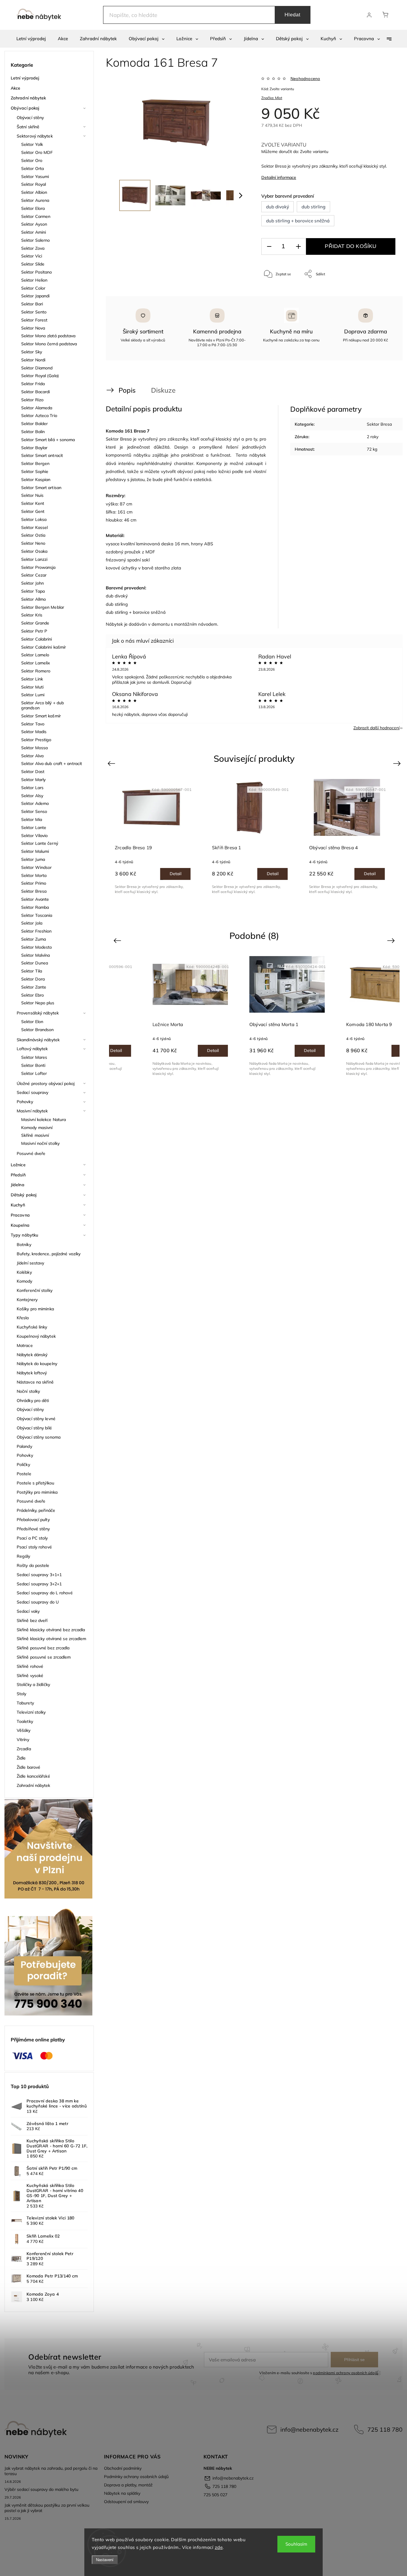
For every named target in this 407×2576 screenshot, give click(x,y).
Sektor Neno (33, 543)
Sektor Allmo (34, 599)
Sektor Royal (34, 184)
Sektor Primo (34, 883)
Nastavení (105, 2560)
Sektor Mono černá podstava (49, 344)
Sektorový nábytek (35, 136)
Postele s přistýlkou (35, 1483)
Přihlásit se (354, 2360)
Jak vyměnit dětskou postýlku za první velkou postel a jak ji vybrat (47, 2508)
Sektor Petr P (34, 631)
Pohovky (25, 1102)
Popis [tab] (127, 390)
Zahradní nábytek (28, 98)
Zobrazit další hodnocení (376, 728)
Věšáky (24, 1730)
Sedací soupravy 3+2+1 (39, 1584)
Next (398, 763)
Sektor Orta (32, 168)
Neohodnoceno (305, 79)
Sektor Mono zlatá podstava (48, 336)
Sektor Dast (33, 772)
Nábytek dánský (32, 1355)
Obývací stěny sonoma (39, 1437)
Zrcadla (24, 1749)
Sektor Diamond (37, 368)
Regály (24, 1556)
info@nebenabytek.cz (309, 2429)
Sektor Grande (35, 623)
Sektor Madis (34, 732)
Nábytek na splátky (122, 2493)
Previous (112, 763)
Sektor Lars (32, 788)
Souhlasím (296, 2544)
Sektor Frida (33, 384)
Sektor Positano (37, 272)
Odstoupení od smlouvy (126, 2502)
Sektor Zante (34, 987)
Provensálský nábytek (38, 1013)
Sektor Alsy (32, 796)
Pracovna (20, 1215)
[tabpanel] (157, 836)
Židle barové (28, 1767)
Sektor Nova (33, 328)
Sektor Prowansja (38, 567)
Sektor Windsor (36, 867)
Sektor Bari (32, 304)
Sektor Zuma (34, 939)
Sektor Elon (32, 1022)
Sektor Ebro (32, 995)
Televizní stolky (31, 1712)
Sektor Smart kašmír (41, 716)
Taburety (25, 1703)
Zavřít (383, 294)
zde (219, 2547)
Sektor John (32, 583)
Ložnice (18, 1165)
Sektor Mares (34, 1057)
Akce (15, 88)
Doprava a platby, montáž (128, 2485)
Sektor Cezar (34, 575)
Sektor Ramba (35, 907)
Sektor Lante (34, 828)
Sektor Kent (33, 503)
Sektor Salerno (35, 240)
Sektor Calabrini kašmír (44, 647)
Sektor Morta (34, 875)
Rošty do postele (33, 1565)
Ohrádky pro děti (33, 1401)
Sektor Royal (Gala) (40, 376)
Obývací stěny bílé (34, 1428)
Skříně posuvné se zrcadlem (44, 1657)
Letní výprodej (25, 78)
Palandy (24, 1446)
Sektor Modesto (36, 947)
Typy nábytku (24, 1235)
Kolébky (24, 1272)
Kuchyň (18, 1205)
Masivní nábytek (32, 1111)
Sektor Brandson (38, 1030)
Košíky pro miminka (35, 1309)
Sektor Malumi (35, 851)
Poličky (23, 1465)
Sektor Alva (32, 756)
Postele (24, 1474)
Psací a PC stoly (32, 1538)
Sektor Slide (33, 264)
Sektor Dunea (35, 963)
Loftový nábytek (32, 1049)
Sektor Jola (32, 923)
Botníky (24, 1245)
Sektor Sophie (35, 472)
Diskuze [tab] (163, 390)
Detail (180, 874)
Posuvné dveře (31, 1153)
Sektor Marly (33, 780)
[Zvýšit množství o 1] (298, 247)
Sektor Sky (32, 352)
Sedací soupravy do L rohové (45, 1593)
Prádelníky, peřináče (36, 1510)
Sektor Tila (32, 971)
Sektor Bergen (35, 463)
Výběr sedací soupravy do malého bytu (41, 2489)
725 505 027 (215, 2495)
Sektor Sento (34, 312)
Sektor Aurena (35, 200)
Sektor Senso (34, 811)
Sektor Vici (32, 256)
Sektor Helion (34, 280)
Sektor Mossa (34, 748)
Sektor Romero (36, 671)
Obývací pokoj (25, 108)
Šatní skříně (28, 127)
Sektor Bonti (33, 1065)
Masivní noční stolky (40, 1143)
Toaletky (25, 1721)
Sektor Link (32, 679)
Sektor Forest (34, 320)
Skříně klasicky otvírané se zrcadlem (52, 1639)
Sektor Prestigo (36, 740)
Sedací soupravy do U (38, 1602)
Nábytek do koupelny (37, 1364)
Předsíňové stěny (33, 1529)
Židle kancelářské (33, 1776)
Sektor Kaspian (36, 480)
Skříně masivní (35, 1135)
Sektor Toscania (37, 915)
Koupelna (20, 1225)
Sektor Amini (34, 232)
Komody (25, 1281)
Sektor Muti (32, 687)
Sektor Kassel (34, 527)
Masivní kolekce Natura (44, 1120)
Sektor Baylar (34, 448)
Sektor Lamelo (35, 655)
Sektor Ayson (34, 224)
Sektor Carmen (36, 216)
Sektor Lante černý (40, 843)
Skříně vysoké (30, 1676)
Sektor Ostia (33, 535)
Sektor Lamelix (36, 663)
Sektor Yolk (32, 144)
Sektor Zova (33, 248)
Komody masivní (37, 1128)
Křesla (23, 1318)
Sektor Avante (35, 899)
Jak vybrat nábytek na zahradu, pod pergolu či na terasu (51, 2471)
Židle (21, 1758)
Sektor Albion (34, 192)
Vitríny (23, 1740)
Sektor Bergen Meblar (43, 607)
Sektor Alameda (37, 408)
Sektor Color (33, 288)
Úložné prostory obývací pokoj (46, 1084)
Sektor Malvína (35, 955)
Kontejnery (27, 1300)
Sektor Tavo (33, 724)
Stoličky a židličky (33, 1684)
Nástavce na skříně (35, 1382)
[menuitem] (31, 39)
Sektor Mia (32, 819)
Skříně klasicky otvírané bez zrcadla (51, 1630)
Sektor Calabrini (37, 639)
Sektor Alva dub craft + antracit (52, 764)
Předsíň (18, 1175)
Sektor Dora (33, 979)
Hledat (293, 15)
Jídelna (18, 1185)
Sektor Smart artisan (41, 488)
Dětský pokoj (24, 1195)
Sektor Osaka (34, 551)
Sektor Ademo (35, 803)
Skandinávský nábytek (38, 1040)
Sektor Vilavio (34, 836)
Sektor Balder (34, 424)
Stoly (22, 1694)
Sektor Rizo (32, 400)
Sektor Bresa (34, 891)
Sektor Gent (33, 511)
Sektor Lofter (34, 1073)
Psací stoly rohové (34, 1547)
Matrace (25, 1345)
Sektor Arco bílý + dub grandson (42, 705)
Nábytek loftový (32, 1373)
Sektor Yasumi (35, 177)
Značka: (272, 98)
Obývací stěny (30, 118)
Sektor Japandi (35, 296)
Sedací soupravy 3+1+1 (39, 1575)
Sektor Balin (33, 432)
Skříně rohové (30, 1666)
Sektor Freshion (36, 931)
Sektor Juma (33, 859)
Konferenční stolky (35, 1290)
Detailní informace (279, 177)
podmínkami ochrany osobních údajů (345, 2373)
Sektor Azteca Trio (39, 416)
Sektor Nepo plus (38, 1003)
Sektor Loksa (34, 519)
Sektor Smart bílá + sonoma (48, 440)
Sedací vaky (28, 1611)
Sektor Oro (32, 160)
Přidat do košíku (351, 246)
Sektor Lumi (33, 695)
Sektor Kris (32, 615)
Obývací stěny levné (36, 1419)
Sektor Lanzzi (34, 559)
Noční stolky (28, 1391)
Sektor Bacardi (35, 392)
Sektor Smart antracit (42, 455)
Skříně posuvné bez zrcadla (43, 1648)
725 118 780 (385, 2429)
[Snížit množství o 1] (269, 247)
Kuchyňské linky (32, 1327)
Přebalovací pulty (33, 1520)
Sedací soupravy (33, 1092)
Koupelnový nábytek (36, 1336)
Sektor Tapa (33, 591)
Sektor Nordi (33, 360)
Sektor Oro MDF (37, 152)
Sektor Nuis (32, 495)
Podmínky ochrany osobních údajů (136, 2477)
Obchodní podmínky (123, 2468)
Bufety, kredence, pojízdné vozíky (49, 1254)
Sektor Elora (33, 208)
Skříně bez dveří (32, 1620)
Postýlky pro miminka (37, 1492)
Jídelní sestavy (31, 1263)
